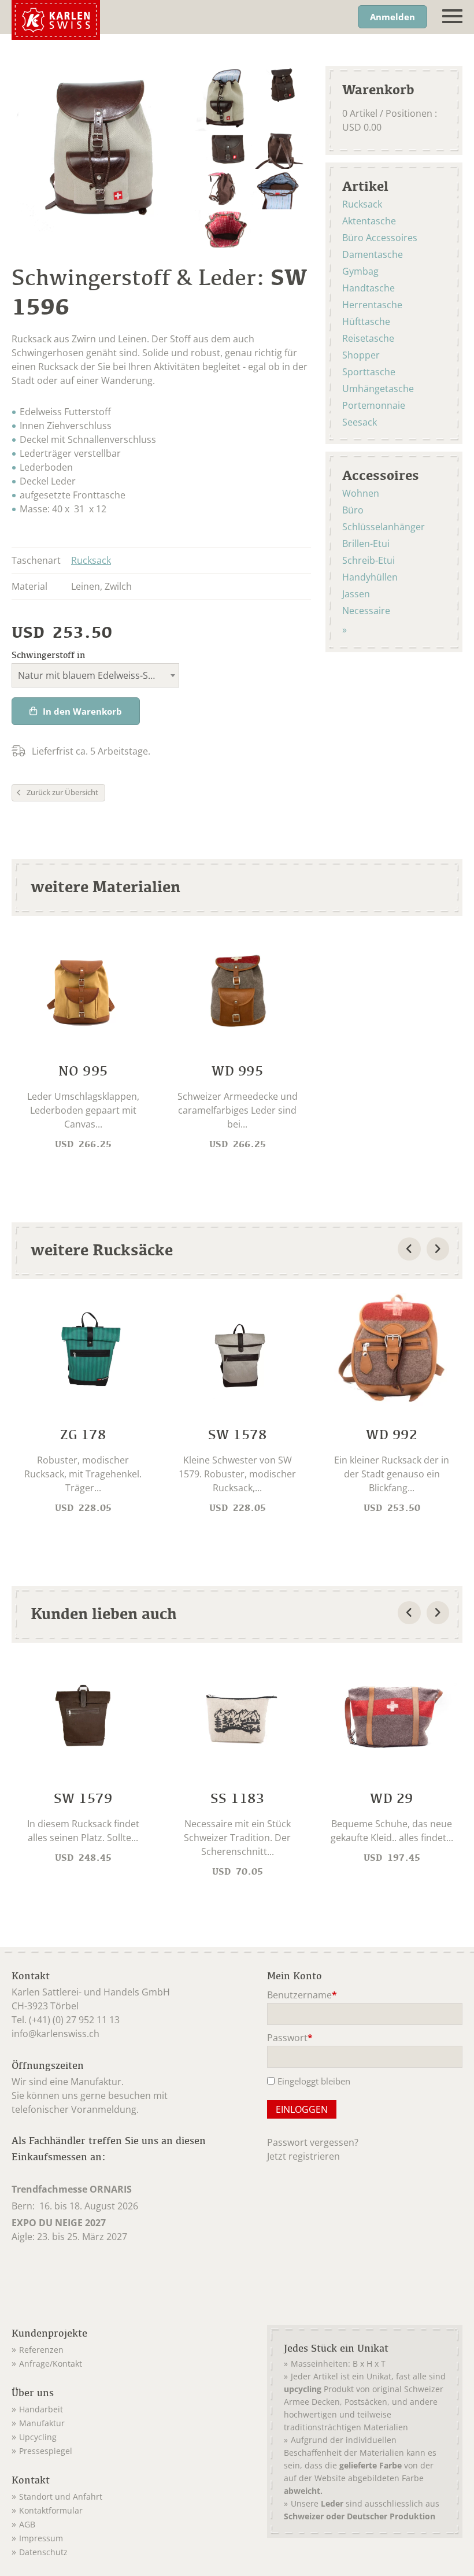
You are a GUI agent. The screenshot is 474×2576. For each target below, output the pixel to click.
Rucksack (91, 560)
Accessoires (381, 475)
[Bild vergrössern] (223, 99)
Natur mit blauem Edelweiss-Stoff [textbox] (91, 675)
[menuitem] (124, 2348)
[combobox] (95, 675)
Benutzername (302, 1996)
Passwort (290, 2039)
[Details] (83, 1043)
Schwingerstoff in (48, 655)
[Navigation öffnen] (452, 16)
